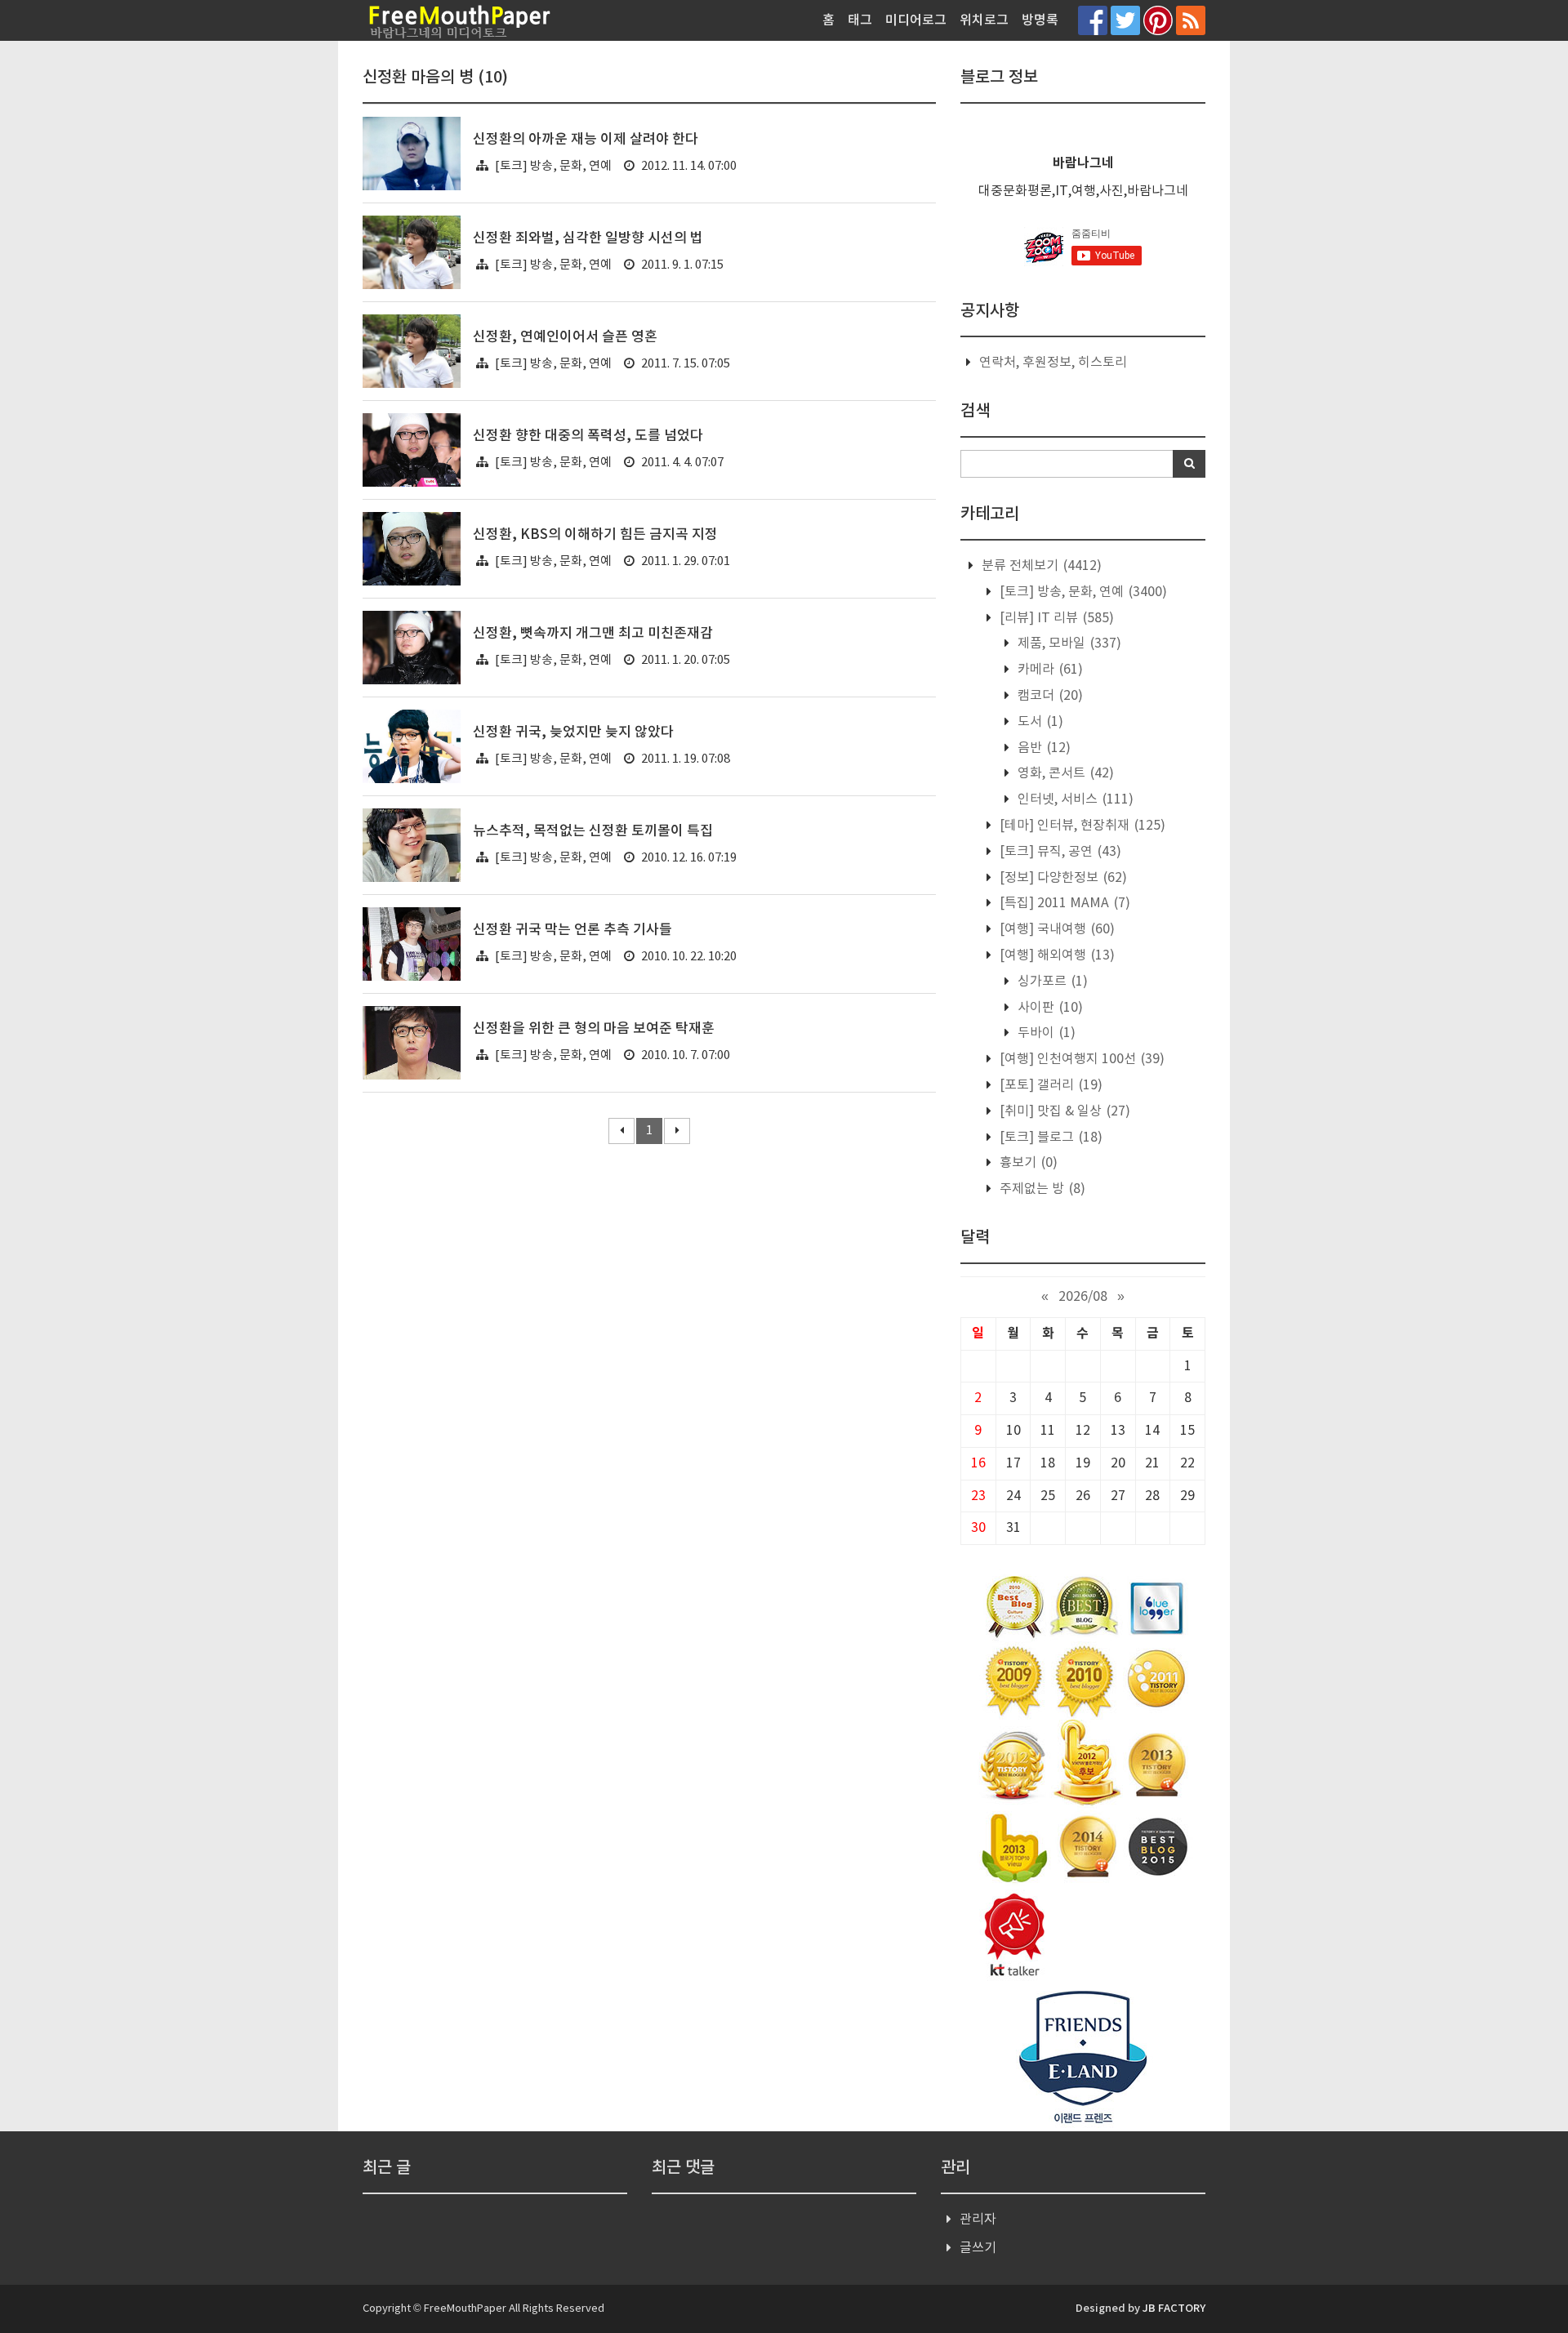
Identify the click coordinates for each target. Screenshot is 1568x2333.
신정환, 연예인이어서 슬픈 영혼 (565, 337)
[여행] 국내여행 (1056, 929)
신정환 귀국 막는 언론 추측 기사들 (572, 930)
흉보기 (1027, 1163)
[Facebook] (1093, 20)
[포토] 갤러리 (1049, 1085)
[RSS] (1191, 20)
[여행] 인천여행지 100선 (1080, 1059)
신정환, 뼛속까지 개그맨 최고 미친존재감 (593, 634)
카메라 (1049, 670)
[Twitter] (1125, 20)
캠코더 (1049, 696)
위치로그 (984, 20)
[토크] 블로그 (1049, 1138)
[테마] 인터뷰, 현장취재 (1081, 826)
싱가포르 (1051, 982)
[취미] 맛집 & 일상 (1063, 1111)
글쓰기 (978, 2248)
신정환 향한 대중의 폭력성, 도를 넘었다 (588, 436)
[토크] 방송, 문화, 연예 (553, 166)
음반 (1042, 748)
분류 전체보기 (1040, 566)
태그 (860, 20)
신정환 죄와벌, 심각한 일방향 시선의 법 (588, 238)
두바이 (1045, 1033)
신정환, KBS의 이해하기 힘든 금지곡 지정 (595, 535)
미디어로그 (916, 20)
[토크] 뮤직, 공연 (1059, 852)
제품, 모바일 (1068, 643)
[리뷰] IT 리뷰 (1055, 618)
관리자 (978, 2219)
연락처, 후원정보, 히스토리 (1053, 363)
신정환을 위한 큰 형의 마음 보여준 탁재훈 (594, 1029)
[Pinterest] (1158, 20)
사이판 (1049, 1008)
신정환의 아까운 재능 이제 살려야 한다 (586, 140)
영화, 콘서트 (1064, 773)
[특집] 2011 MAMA (1063, 903)
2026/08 (1083, 1297)
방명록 (1040, 20)
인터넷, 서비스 (1074, 799)
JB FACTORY (1174, 2309)
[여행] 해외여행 (1056, 955)
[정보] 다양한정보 (1062, 878)
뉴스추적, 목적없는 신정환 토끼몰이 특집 (593, 831)
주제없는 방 (1041, 1189)
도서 (1039, 722)
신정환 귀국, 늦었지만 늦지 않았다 (573, 732)
